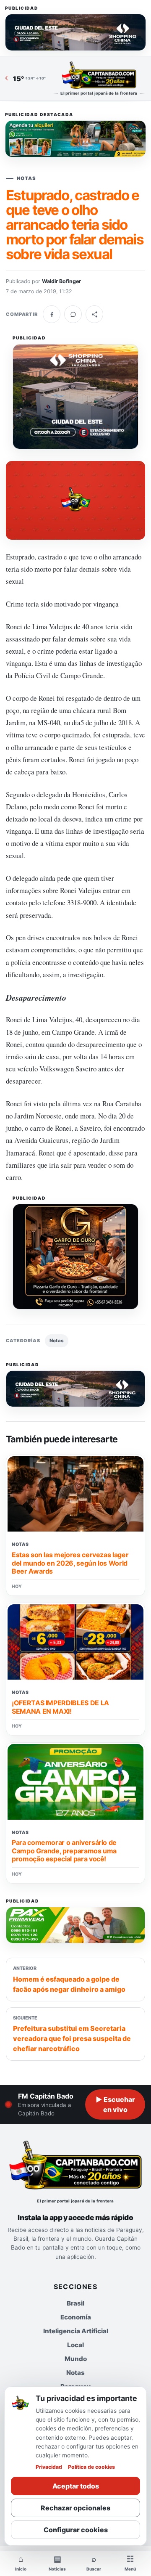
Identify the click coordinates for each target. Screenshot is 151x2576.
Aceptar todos (76, 2486)
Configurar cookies (76, 2530)
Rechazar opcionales (75, 2508)
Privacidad (49, 2467)
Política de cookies (91, 2467)
